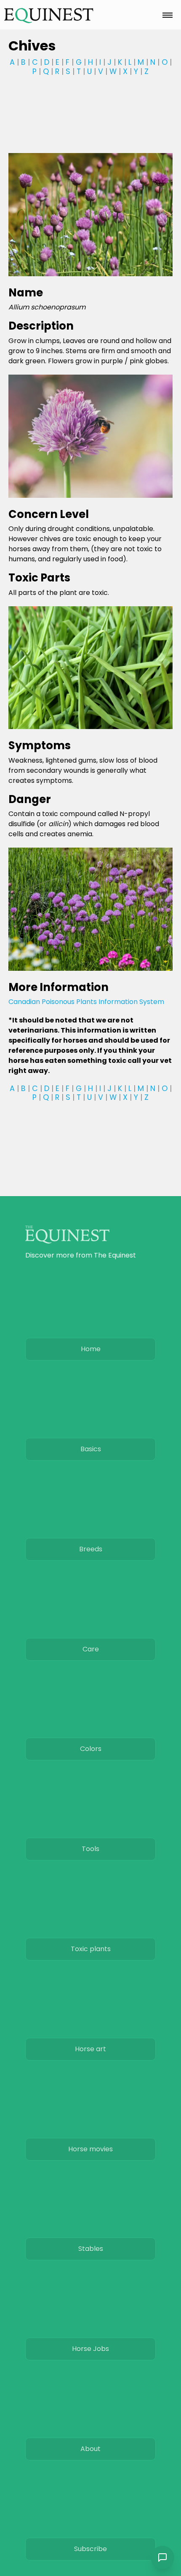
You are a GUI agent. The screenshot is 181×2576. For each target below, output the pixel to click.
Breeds (91, 1549)
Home (91, 1349)
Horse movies (90, 2149)
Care (91, 1649)
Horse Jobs (90, 2349)
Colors (91, 1749)
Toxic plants (91, 1949)
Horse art (90, 2049)
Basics (91, 1449)
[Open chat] (162, 2558)
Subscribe (90, 2549)
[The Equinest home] (49, 15)
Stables (91, 2249)
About (90, 2449)
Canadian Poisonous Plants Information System (86, 1002)
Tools (90, 1849)
